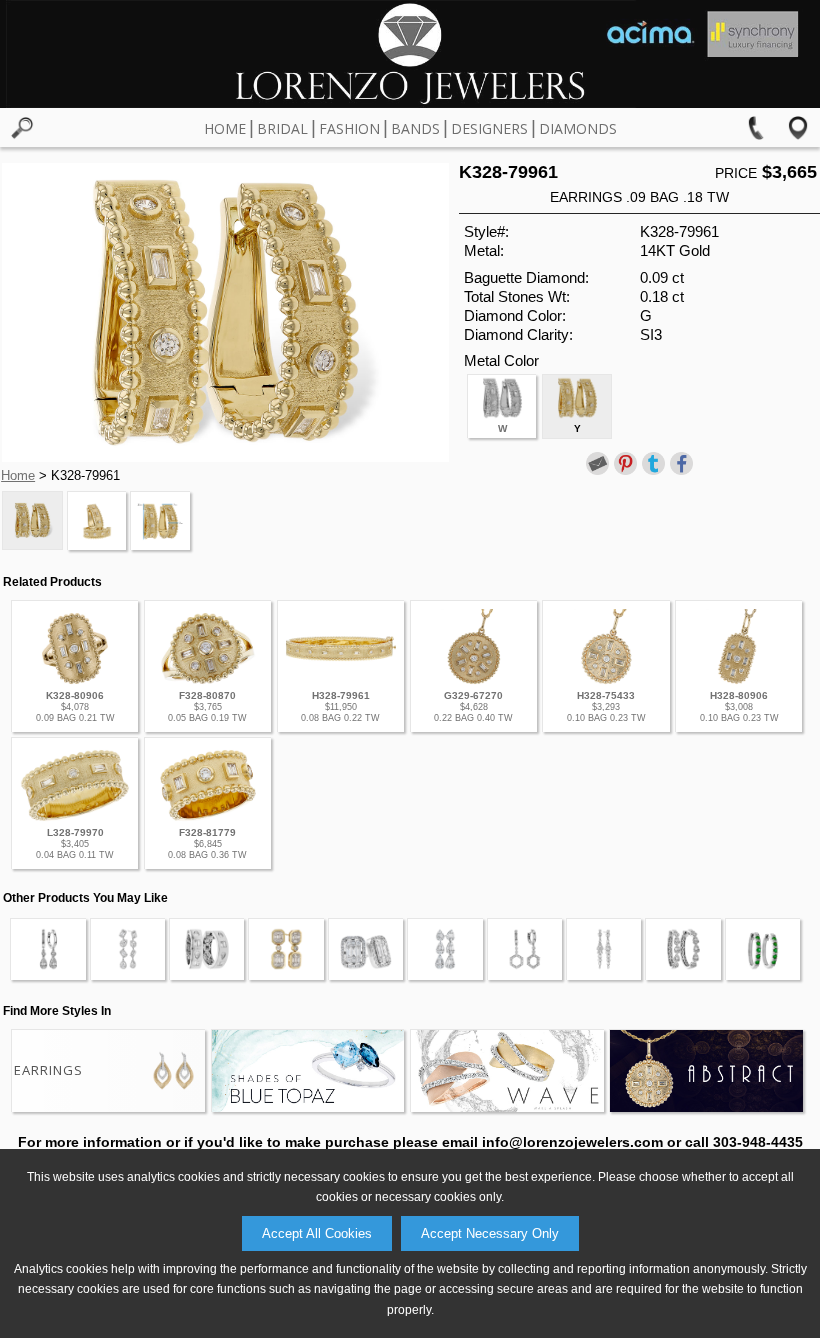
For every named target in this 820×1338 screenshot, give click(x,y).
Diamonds (578, 128)
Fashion (349, 128)
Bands (415, 128)
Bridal (282, 128)
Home (225, 128)
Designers (489, 128)
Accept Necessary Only (490, 1233)
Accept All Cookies (317, 1233)
